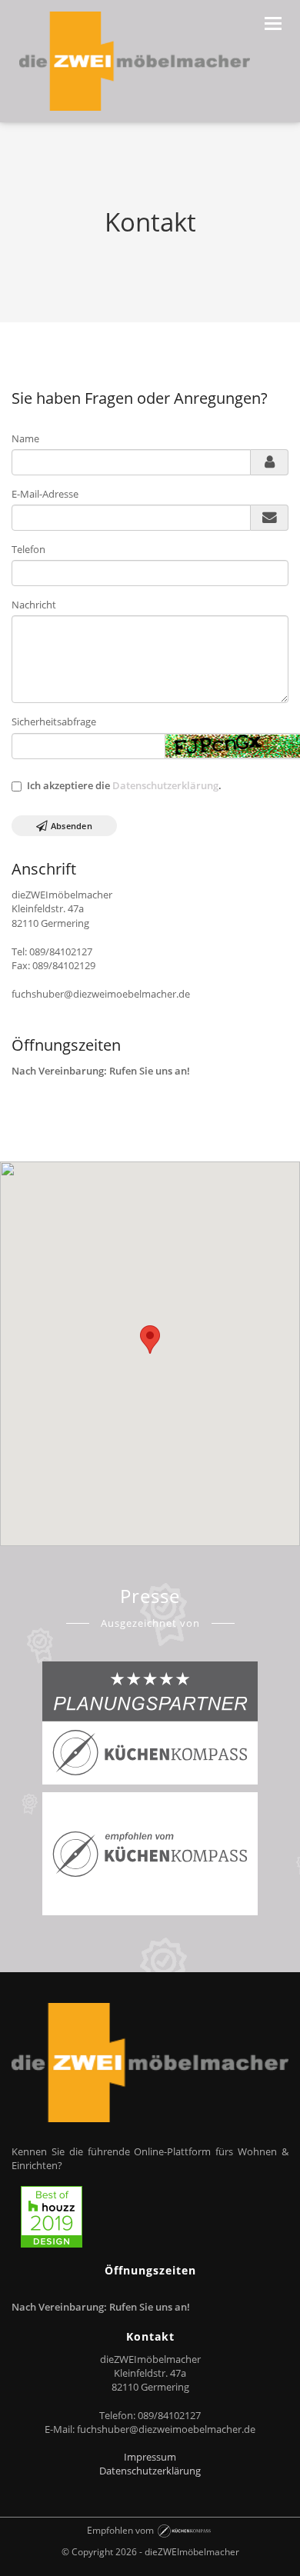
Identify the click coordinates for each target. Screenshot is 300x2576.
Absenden (70, 826)
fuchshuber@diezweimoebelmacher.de (166, 2429)
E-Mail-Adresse (45, 494)
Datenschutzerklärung (165, 785)
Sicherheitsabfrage (54, 721)
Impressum (150, 2457)
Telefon (28, 549)
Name (25, 438)
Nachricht (34, 605)
